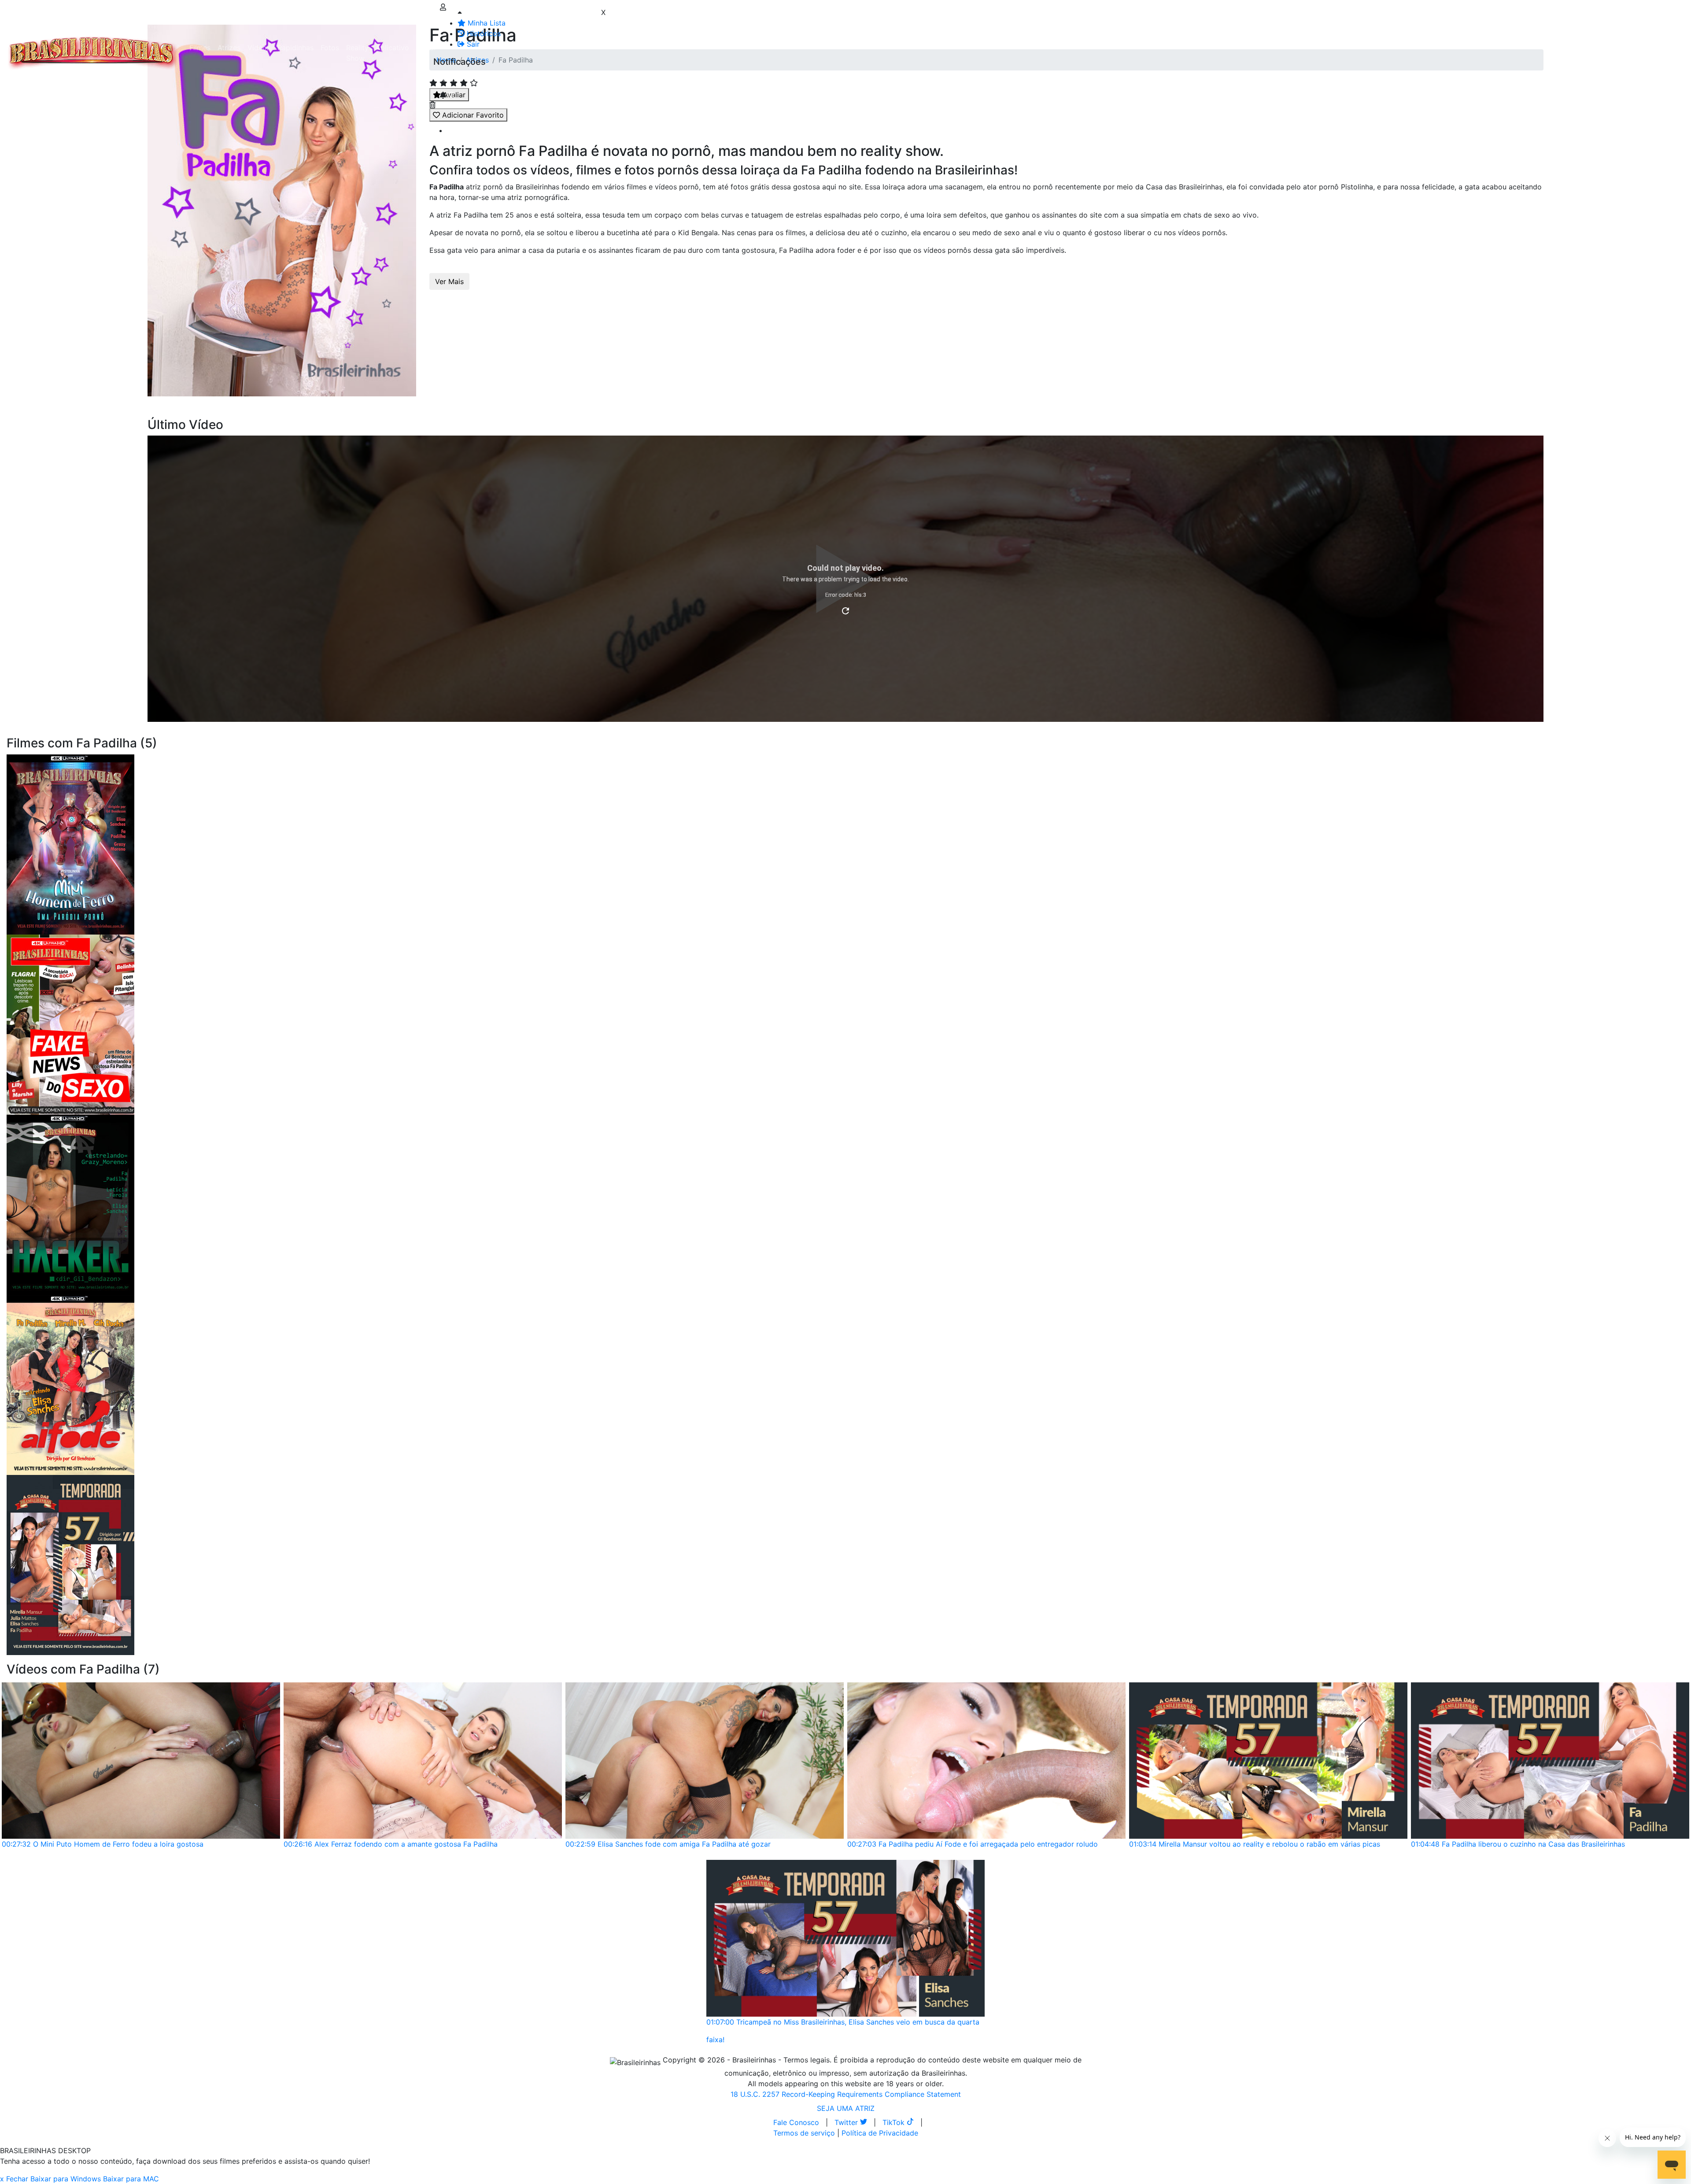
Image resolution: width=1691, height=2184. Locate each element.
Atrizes (229, 48)
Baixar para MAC (131, 2179)
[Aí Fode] (70, 1384)
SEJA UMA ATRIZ (846, 2108)
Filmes (200, 48)
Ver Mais (449, 281)
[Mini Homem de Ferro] (70, 844)
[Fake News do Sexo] (70, 1024)
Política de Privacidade (880, 2133)
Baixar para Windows (66, 2179)
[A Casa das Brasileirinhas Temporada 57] (70, 1564)
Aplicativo (392, 48)
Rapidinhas (295, 48)
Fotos (330, 48)
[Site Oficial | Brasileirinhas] (93, 53)
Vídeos (259, 48)
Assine (451, 79)
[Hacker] (70, 1204)
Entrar (426, 48)
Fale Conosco (796, 2122)
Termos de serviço (804, 2133)
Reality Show (357, 53)
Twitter (847, 2122)
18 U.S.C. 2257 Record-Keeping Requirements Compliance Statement (846, 2094)
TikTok (895, 2122)
